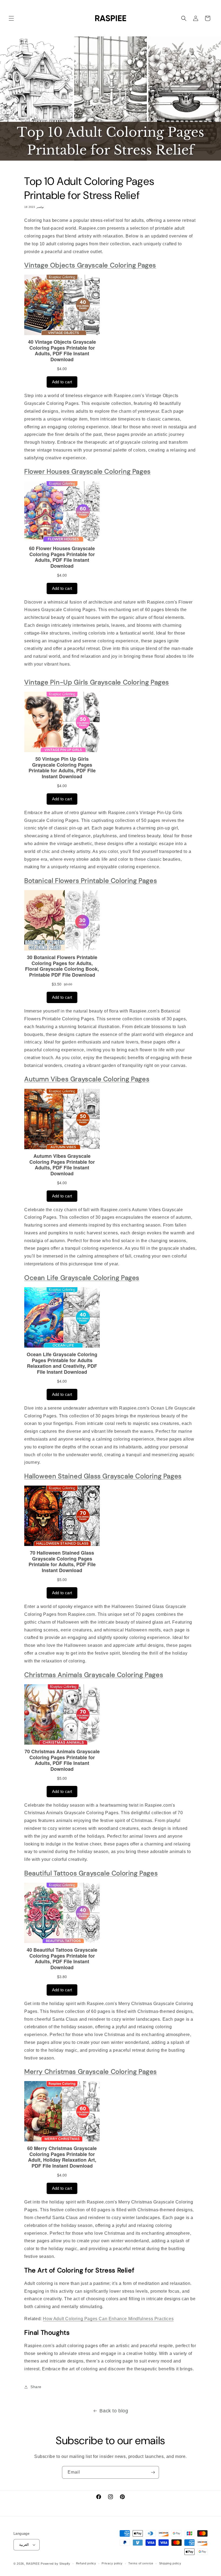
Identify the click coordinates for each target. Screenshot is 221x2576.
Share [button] (36, 2387)
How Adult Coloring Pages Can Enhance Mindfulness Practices (108, 2319)
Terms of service (141, 2563)
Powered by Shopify (56, 2564)
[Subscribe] (153, 2472)
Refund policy (86, 2563)
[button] (11, 18)
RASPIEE (33, 2564)
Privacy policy (112, 2563)
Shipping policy (170, 2563)
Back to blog (114, 2411)
